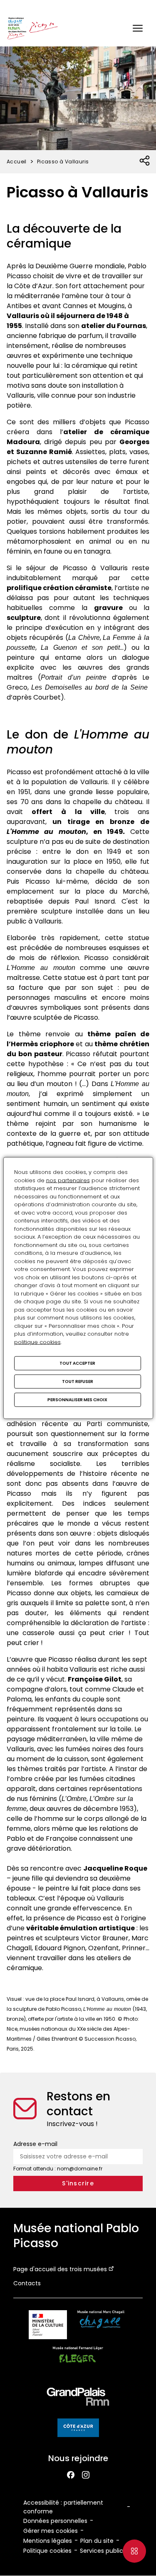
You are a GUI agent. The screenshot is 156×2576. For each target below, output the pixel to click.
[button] (138, 28)
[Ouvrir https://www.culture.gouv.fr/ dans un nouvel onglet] (48, 2326)
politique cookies (37, 1342)
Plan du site (97, 2541)
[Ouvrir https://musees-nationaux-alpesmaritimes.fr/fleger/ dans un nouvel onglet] (78, 2362)
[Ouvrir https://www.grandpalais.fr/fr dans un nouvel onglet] (78, 2398)
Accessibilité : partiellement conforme (63, 2507)
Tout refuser (78, 1382)
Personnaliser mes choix (77, 1400)
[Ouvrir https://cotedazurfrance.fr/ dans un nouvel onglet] (78, 2429)
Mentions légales (48, 2541)
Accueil (17, 162)
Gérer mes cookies (51, 2531)
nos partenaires (68, 1180)
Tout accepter (77, 1363)
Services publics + (106, 2551)
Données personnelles (55, 2521)
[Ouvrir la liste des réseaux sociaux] (145, 161)
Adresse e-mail (35, 2144)
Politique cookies (47, 2551)
